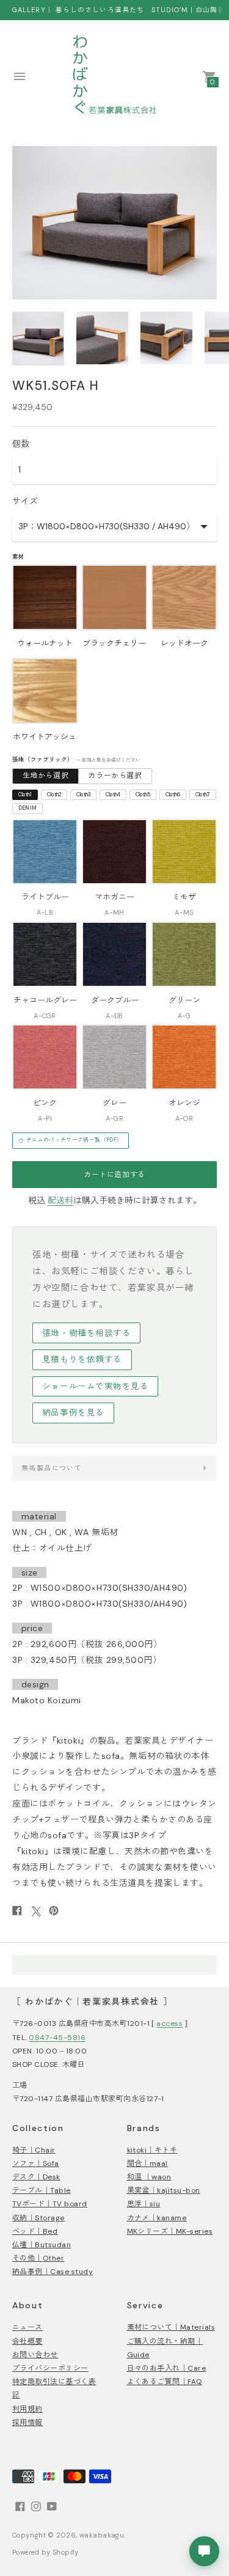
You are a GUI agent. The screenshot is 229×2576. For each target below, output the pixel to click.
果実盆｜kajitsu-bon (164, 2190)
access (169, 2024)
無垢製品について (52, 1468)
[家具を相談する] (204, 2551)
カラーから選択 (115, 776)
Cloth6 (173, 795)
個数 (21, 444)
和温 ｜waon (149, 2177)
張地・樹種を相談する (86, 1333)
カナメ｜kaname (157, 2218)
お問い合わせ (35, 2355)
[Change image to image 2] (102, 338)
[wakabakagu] (115, 76)
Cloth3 (84, 795)
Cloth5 (143, 795)
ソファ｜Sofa (36, 2163)
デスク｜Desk (36, 2177)
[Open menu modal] (20, 76)
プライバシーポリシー (50, 2368)
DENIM (28, 808)
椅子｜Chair (34, 2150)
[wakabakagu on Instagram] (36, 2506)
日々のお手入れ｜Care (167, 2368)
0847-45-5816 (57, 2038)
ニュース (27, 2327)
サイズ (25, 501)
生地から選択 (46, 776)
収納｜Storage (38, 2218)
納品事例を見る (73, 1413)
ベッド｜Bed (35, 2231)
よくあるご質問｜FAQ (165, 2382)
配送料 (60, 1200)
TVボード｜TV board (50, 2204)
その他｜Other (38, 2258)
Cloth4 (113, 795)
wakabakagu (102, 2535)
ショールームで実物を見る (96, 1386)
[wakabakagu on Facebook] (20, 2506)
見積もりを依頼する (82, 1360)
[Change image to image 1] (38, 339)
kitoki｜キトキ (152, 2150)
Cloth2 (54, 795)
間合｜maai (147, 2163)
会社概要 (27, 2341)
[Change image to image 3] (166, 338)
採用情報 (27, 2423)
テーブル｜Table (42, 2190)
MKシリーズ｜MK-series (170, 2231)
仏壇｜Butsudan (42, 2245)
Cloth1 (25, 795)
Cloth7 (203, 795)
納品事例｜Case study (53, 2272)
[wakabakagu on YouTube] (52, 2506)
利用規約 (27, 2409)
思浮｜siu (144, 2204)
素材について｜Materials (171, 2327)
